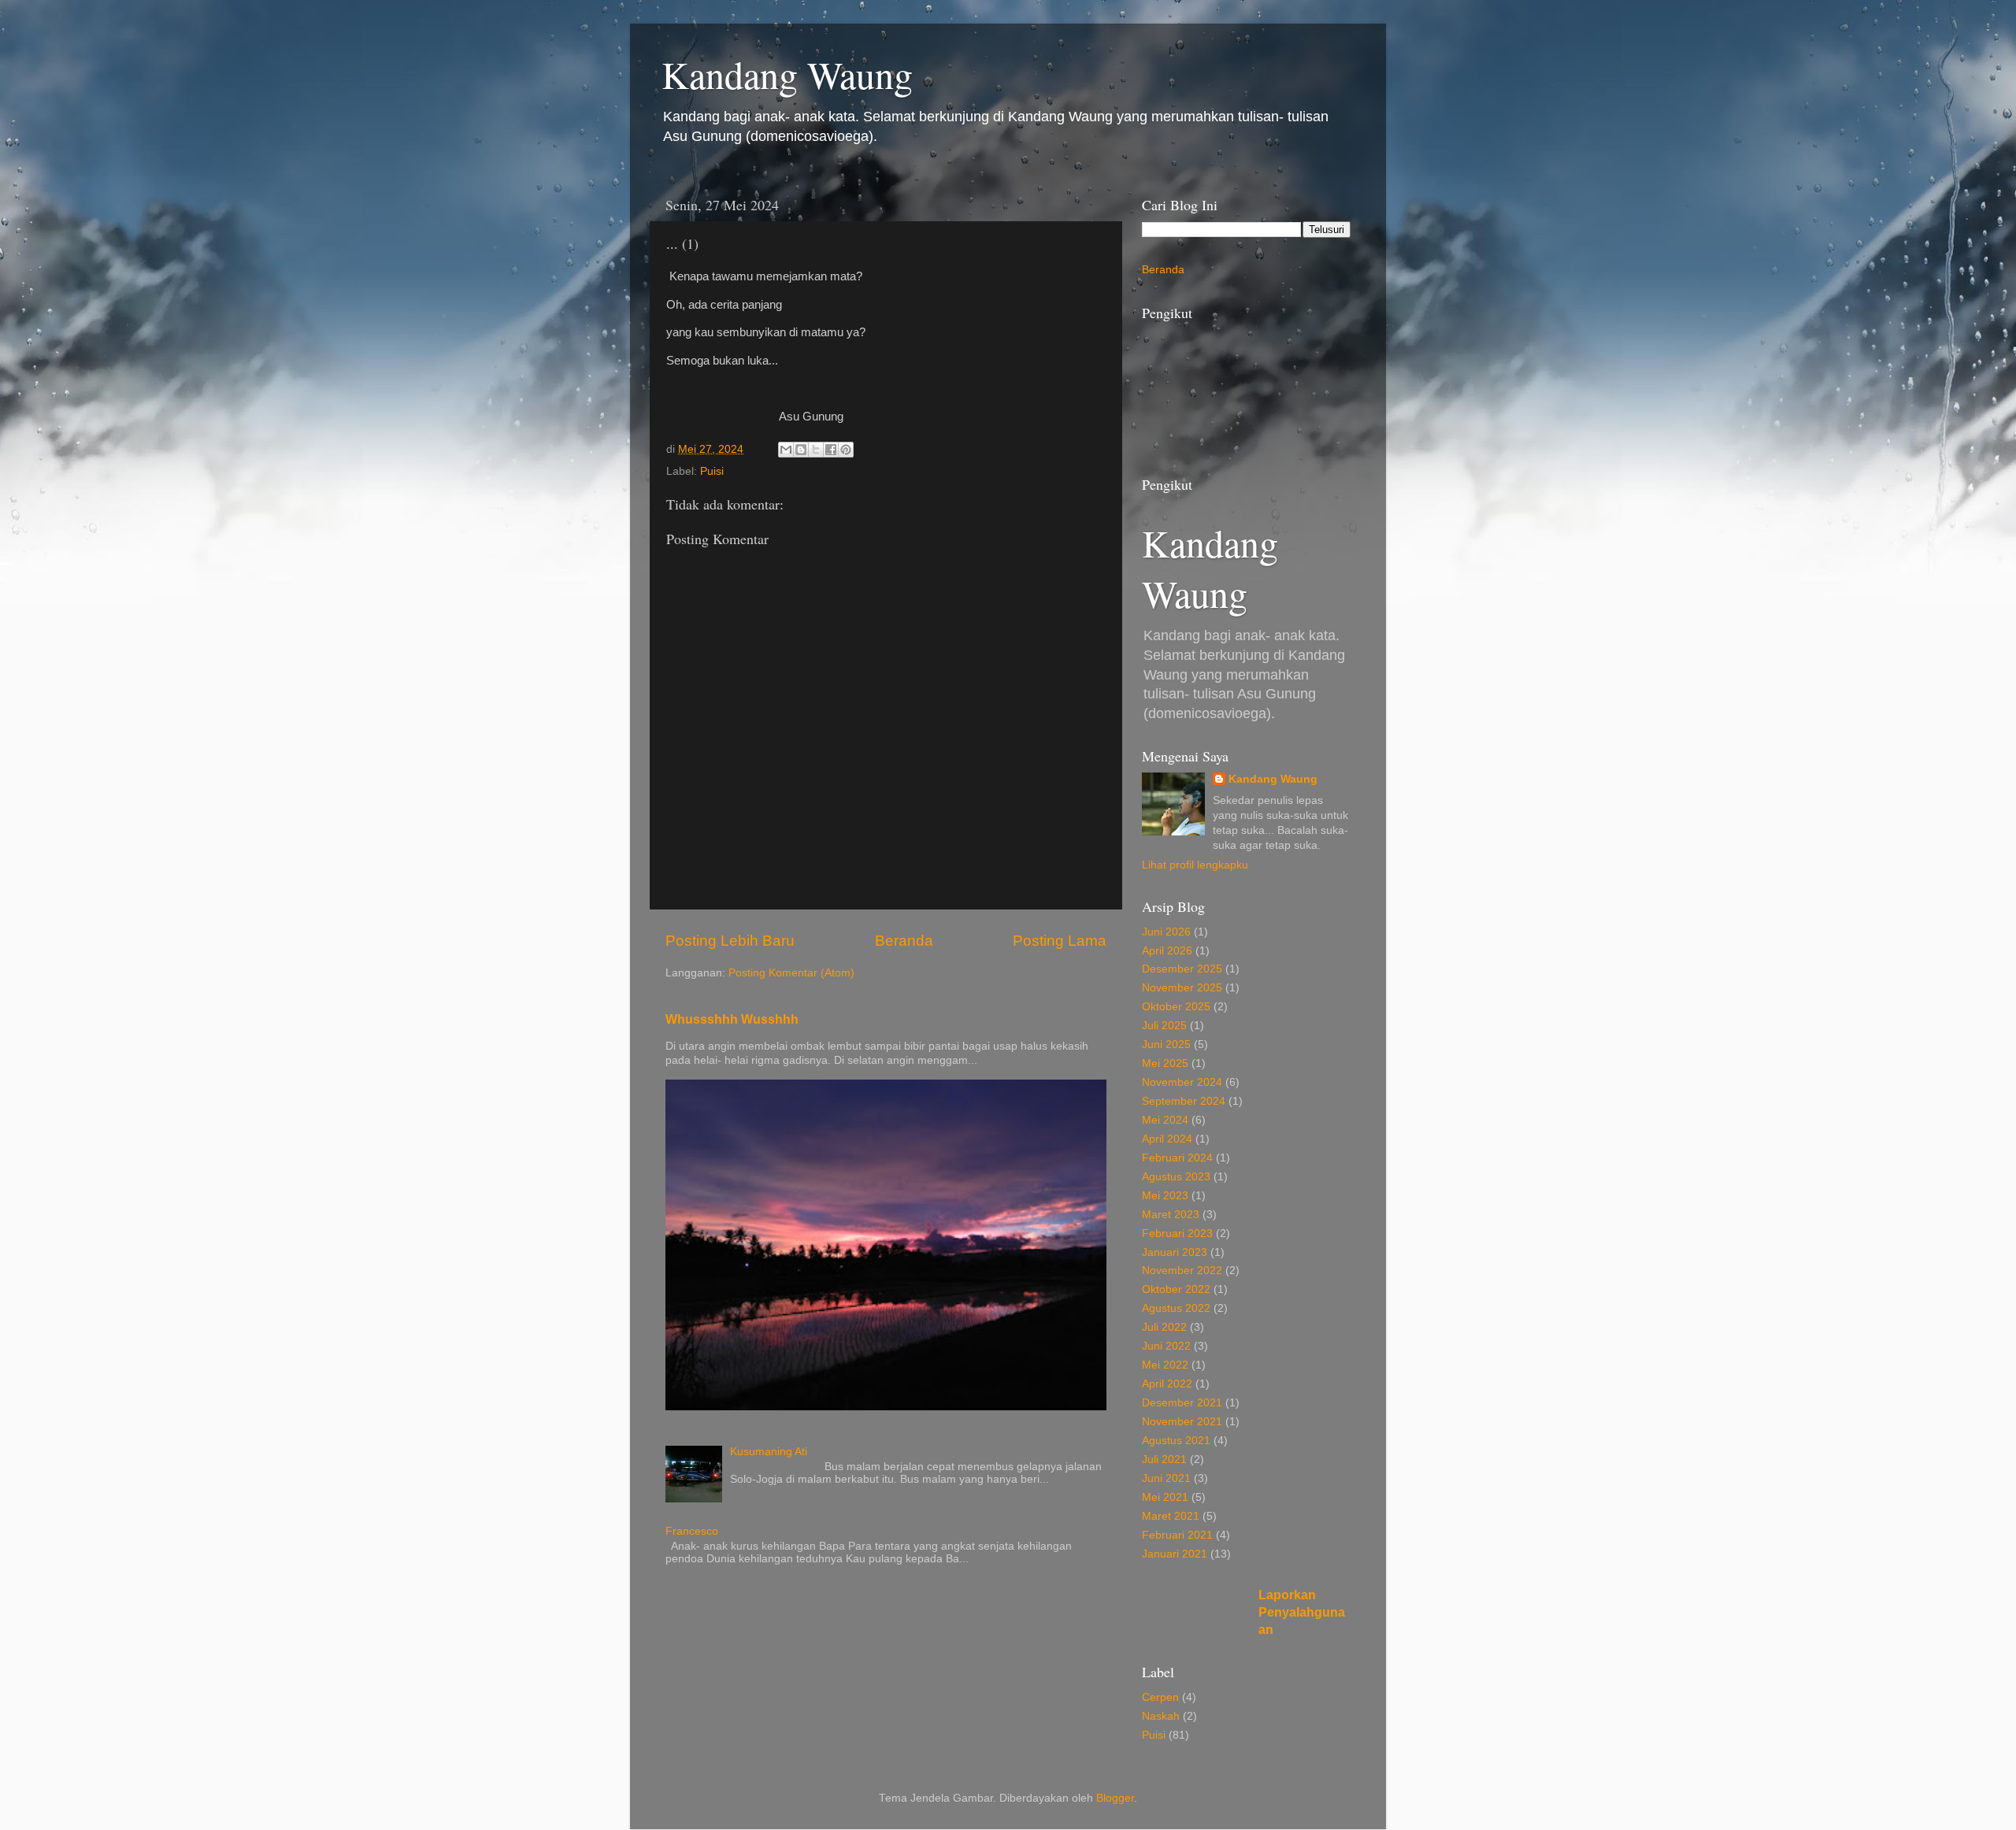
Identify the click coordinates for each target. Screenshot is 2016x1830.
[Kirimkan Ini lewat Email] (786, 450)
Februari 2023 (1177, 1234)
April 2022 (1167, 1384)
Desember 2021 (1182, 1403)
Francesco (692, 1531)
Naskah (1161, 1716)
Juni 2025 (1166, 1045)
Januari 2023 (1175, 1252)
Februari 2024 (1177, 1158)
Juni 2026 (1166, 932)
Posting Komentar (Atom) (791, 973)
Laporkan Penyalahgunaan (1302, 1612)
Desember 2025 (1182, 969)
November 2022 (1182, 1271)
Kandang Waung (787, 74)
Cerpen (1160, 1697)
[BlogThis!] (801, 450)
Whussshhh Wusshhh (732, 1019)
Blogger (1115, 1798)
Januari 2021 (1175, 1554)
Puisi (712, 471)
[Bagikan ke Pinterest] (846, 450)
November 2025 (1182, 988)
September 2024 (1184, 1101)
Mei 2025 (1165, 1063)
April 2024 (1167, 1139)
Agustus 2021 (1176, 1441)
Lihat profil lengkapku (1195, 865)
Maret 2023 (1171, 1215)
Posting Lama (1060, 941)
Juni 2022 (1166, 1346)
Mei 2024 (1165, 1120)
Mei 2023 (1165, 1196)
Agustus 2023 (1176, 1177)
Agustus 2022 (1176, 1308)
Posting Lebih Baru (730, 941)
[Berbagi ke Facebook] (831, 450)
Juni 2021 (1166, 1478)
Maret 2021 (1171, 1516)
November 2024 (1182, 1082)
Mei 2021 (1165, 1497)
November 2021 (1182, 1422)
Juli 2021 (1164, 1460)
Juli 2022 (1164, 1327)
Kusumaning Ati (769, 1452)
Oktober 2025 (1176, 1007)
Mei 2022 (1165, 1365)
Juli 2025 (1164, 1026)
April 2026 (1167, 951)
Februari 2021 (1177, 1535)
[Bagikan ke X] (816, 450)
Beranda (904, 941)
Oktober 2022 (1176, 1289)
